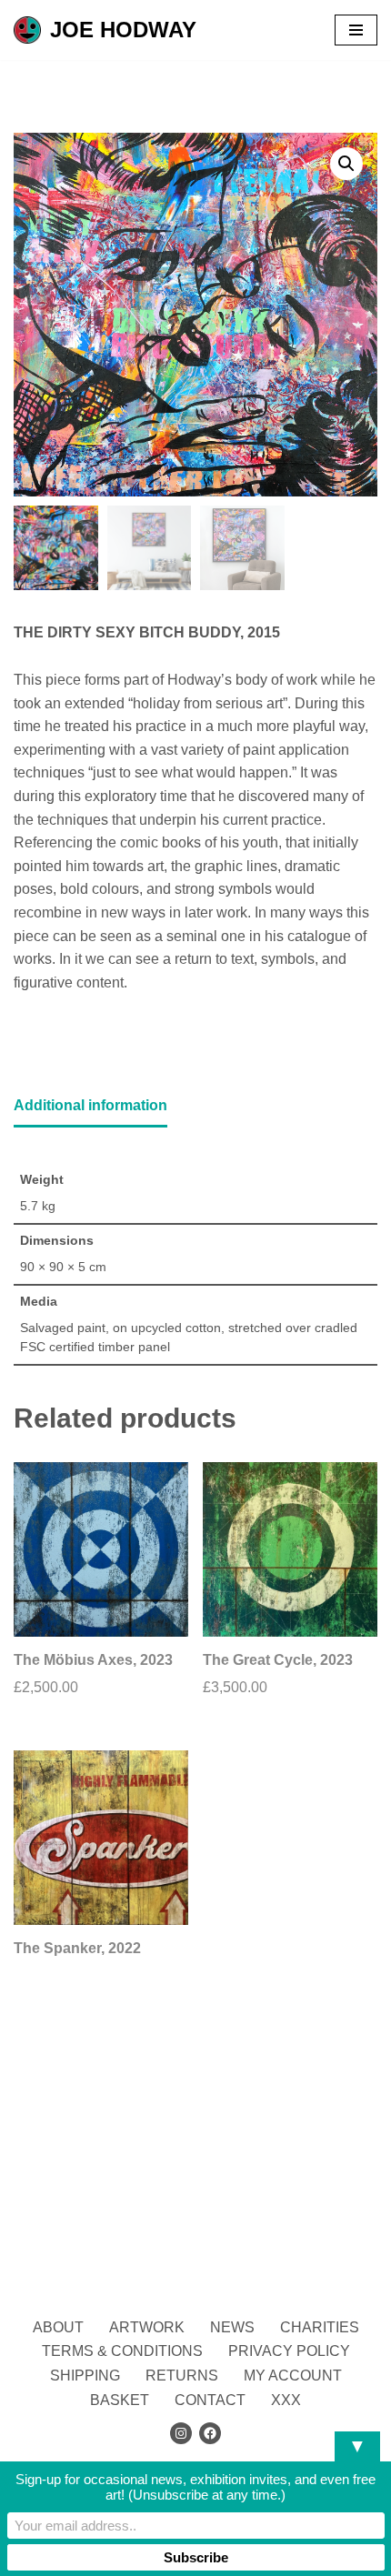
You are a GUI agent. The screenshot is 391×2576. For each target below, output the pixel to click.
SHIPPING (85, 2376)
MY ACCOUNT (293, 2376)
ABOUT (58, 2327)
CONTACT (210, 2400)
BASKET (120, 2400)
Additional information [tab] (90, 1105)
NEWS (232, 2327)
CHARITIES (320, 2327)
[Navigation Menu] (356, 30)
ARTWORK (147, 2327)
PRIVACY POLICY (289, 2351)
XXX (286, 2400)
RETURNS (182, 2376)
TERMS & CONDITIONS (122, 2351)
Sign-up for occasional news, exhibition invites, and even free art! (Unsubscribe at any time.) (195, 2487)
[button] (346, 164)
